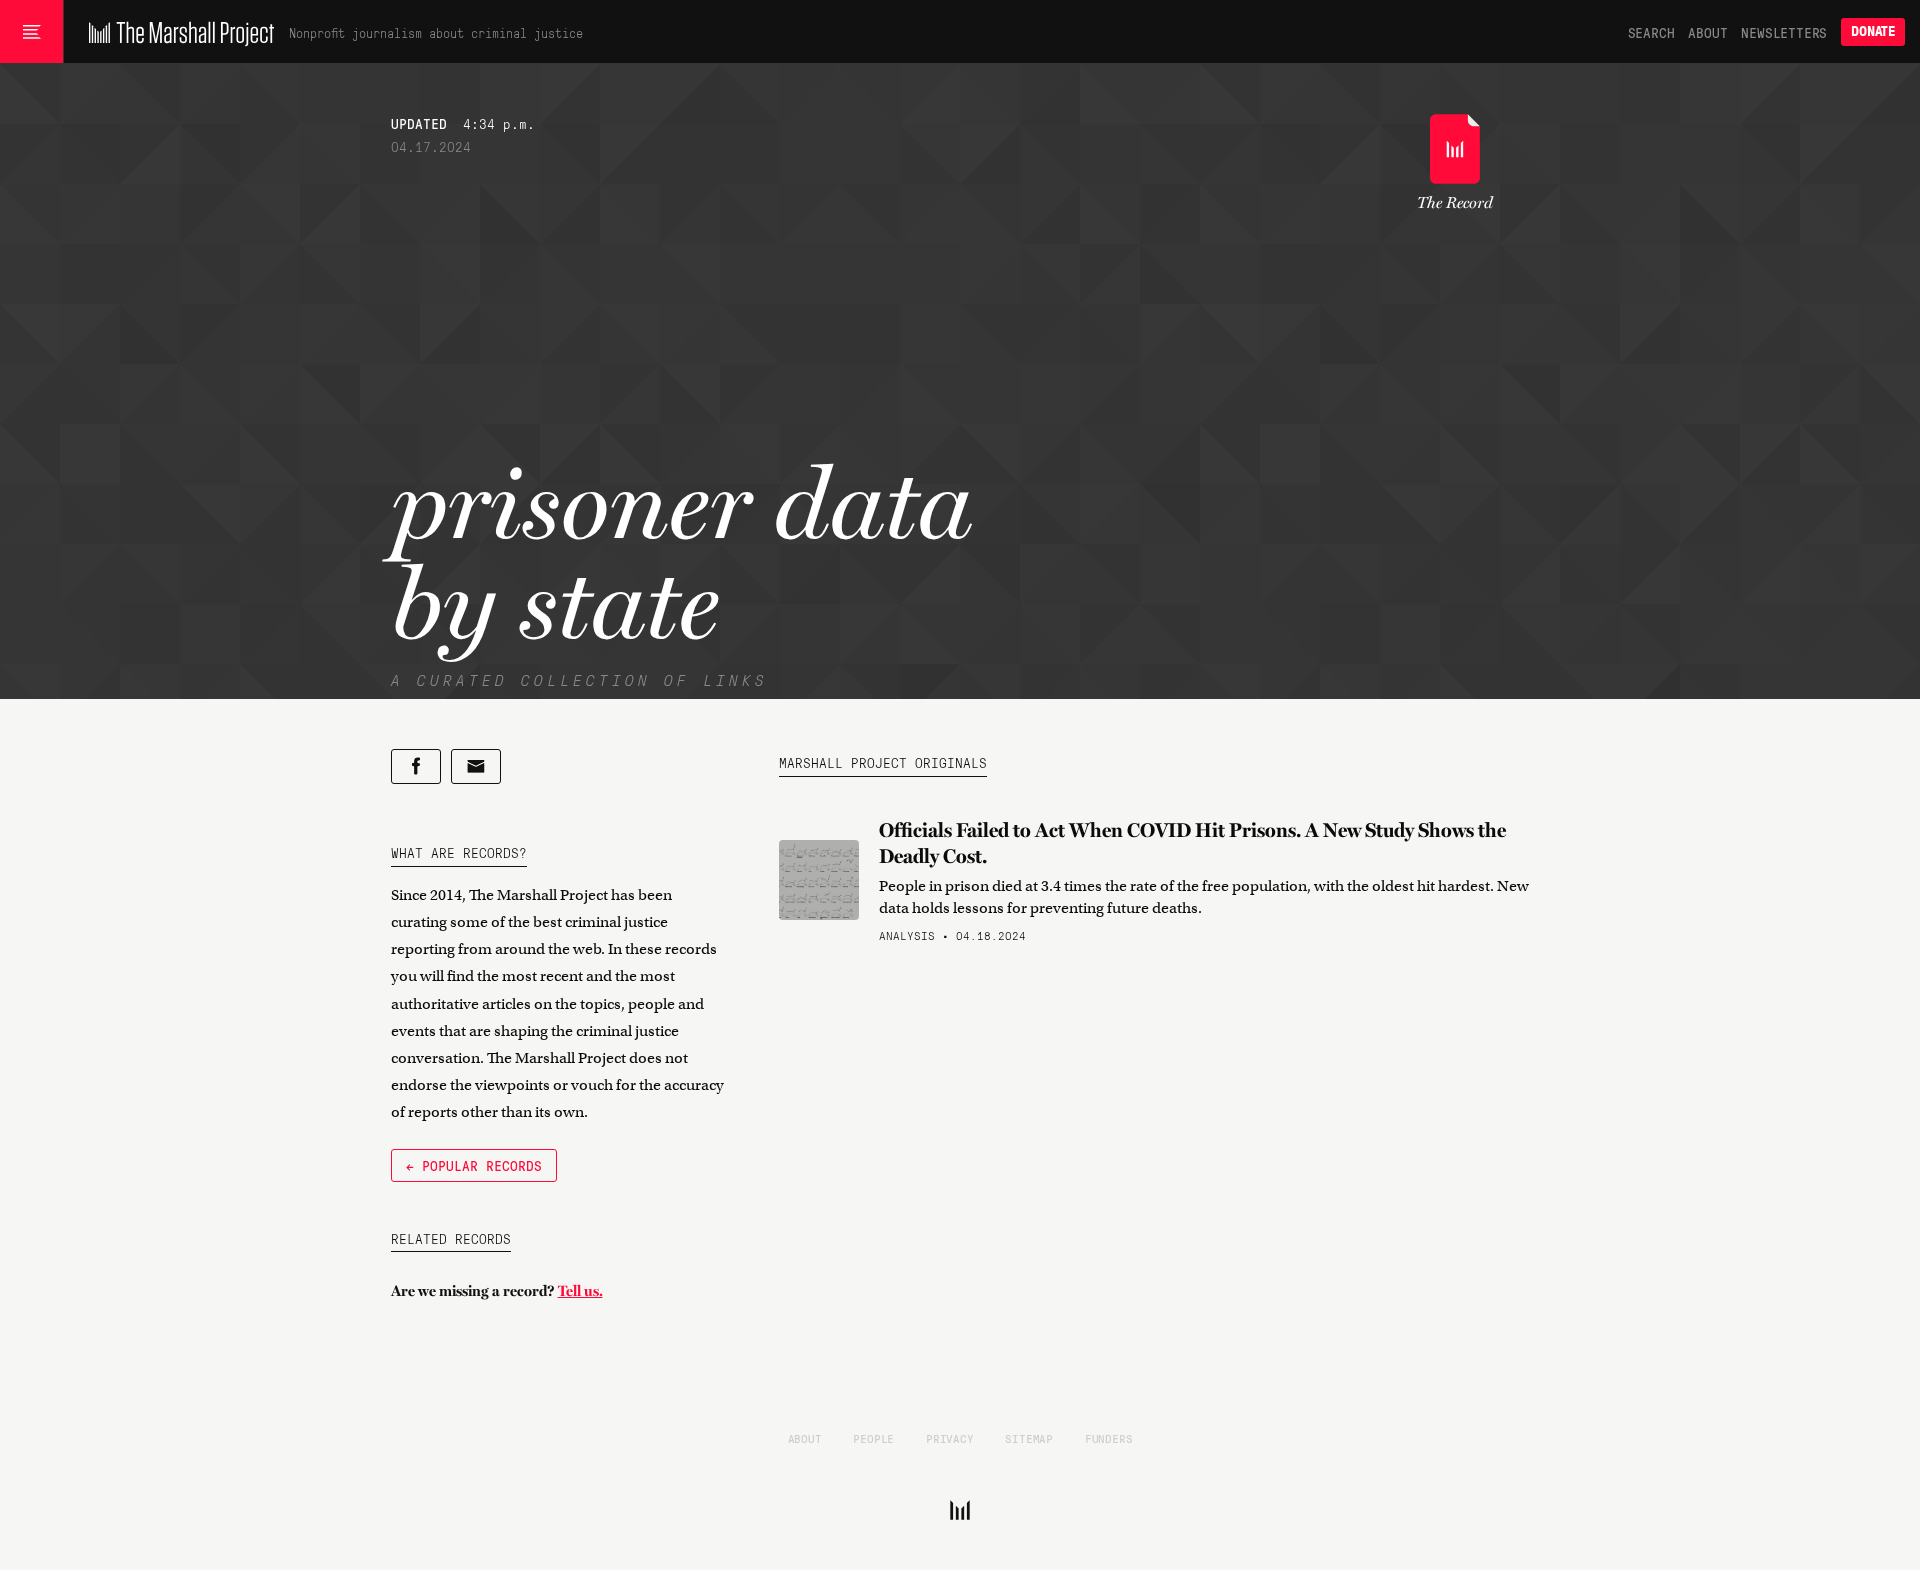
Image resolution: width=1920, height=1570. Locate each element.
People (873, 1438)
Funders (1109, 1438)
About (1707, 32)
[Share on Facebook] (416, 766)
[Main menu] (31, 32)
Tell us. (580, 1291)
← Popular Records (474, 1165)
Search (1651, 32)
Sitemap (1029, 1438)
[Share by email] (476, 766)
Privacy (950, 1438)
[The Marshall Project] (176, 32)
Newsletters (1784, 32)
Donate (1873, 31)
